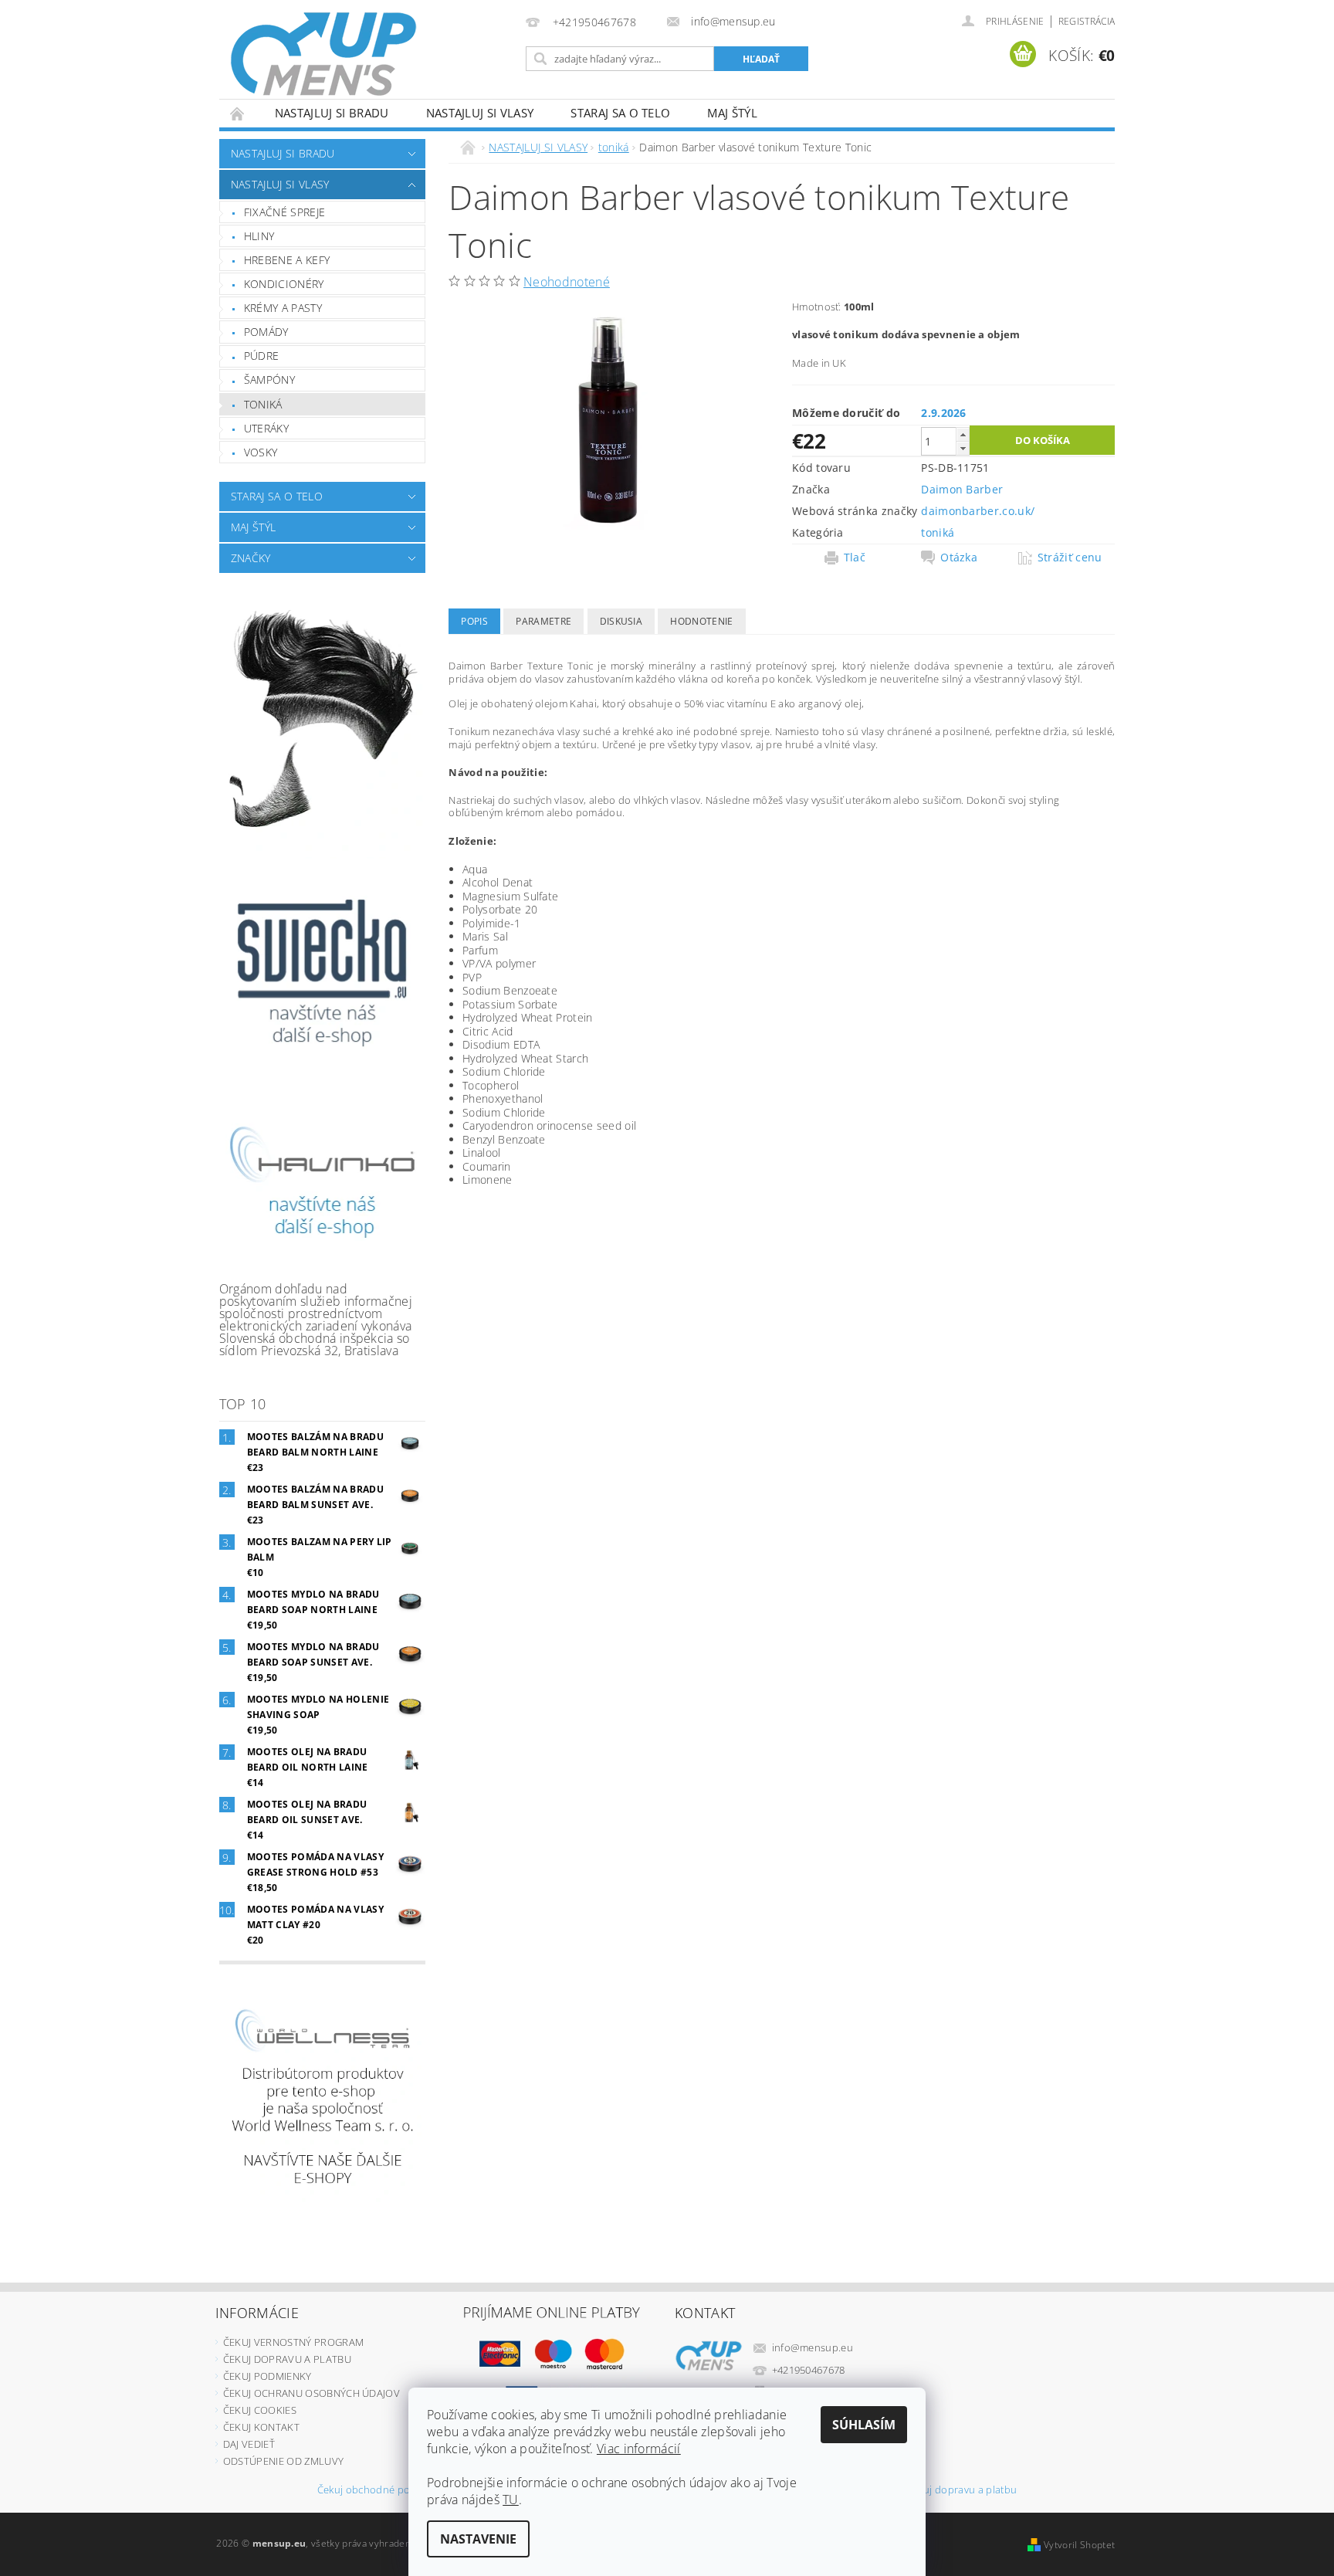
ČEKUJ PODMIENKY (267, 2376)
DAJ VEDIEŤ (249, 2444)
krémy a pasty (283, 308)
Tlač (855, 558)
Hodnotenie (701, 621)
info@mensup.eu (813, 2347)
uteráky (266, 428)
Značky (251, 558)
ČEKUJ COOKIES (260, 2410)
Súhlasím (864, 2425)
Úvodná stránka (238, 113)
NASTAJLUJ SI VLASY (480, 113)
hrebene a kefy (287, 260)
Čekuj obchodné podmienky (384, 2491)
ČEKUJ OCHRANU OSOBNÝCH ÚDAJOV (311, 2393)
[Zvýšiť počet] (963, 434)
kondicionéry (284, 284)
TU (511, 2500)
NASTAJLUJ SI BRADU (332, 113)
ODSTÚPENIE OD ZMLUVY (283, 2461)
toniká (263, 404)
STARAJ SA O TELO (620, 113)
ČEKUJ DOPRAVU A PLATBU (287, 2359)
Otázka (959, 558)
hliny (259, 236)
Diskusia (621, 621)
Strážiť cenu (1070, 558)
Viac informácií (639, 2449)
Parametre (543, 621)
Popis (474, 621)
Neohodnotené (567, 282)
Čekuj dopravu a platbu (962, 2491)
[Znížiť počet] (963, 448)
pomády (266, 332)
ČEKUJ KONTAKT (261, 2427)
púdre (262, 356)
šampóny (269, 380)
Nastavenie (478, 2539)
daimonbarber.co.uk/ (978, 511)
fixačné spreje (284, 212)
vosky (261, 452)
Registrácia (1087, 21)
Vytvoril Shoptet (1079, 2545)
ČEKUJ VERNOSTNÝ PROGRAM (293, 2342)
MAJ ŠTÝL (732, 113)
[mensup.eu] (323, 54)
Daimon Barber (962, 489)
